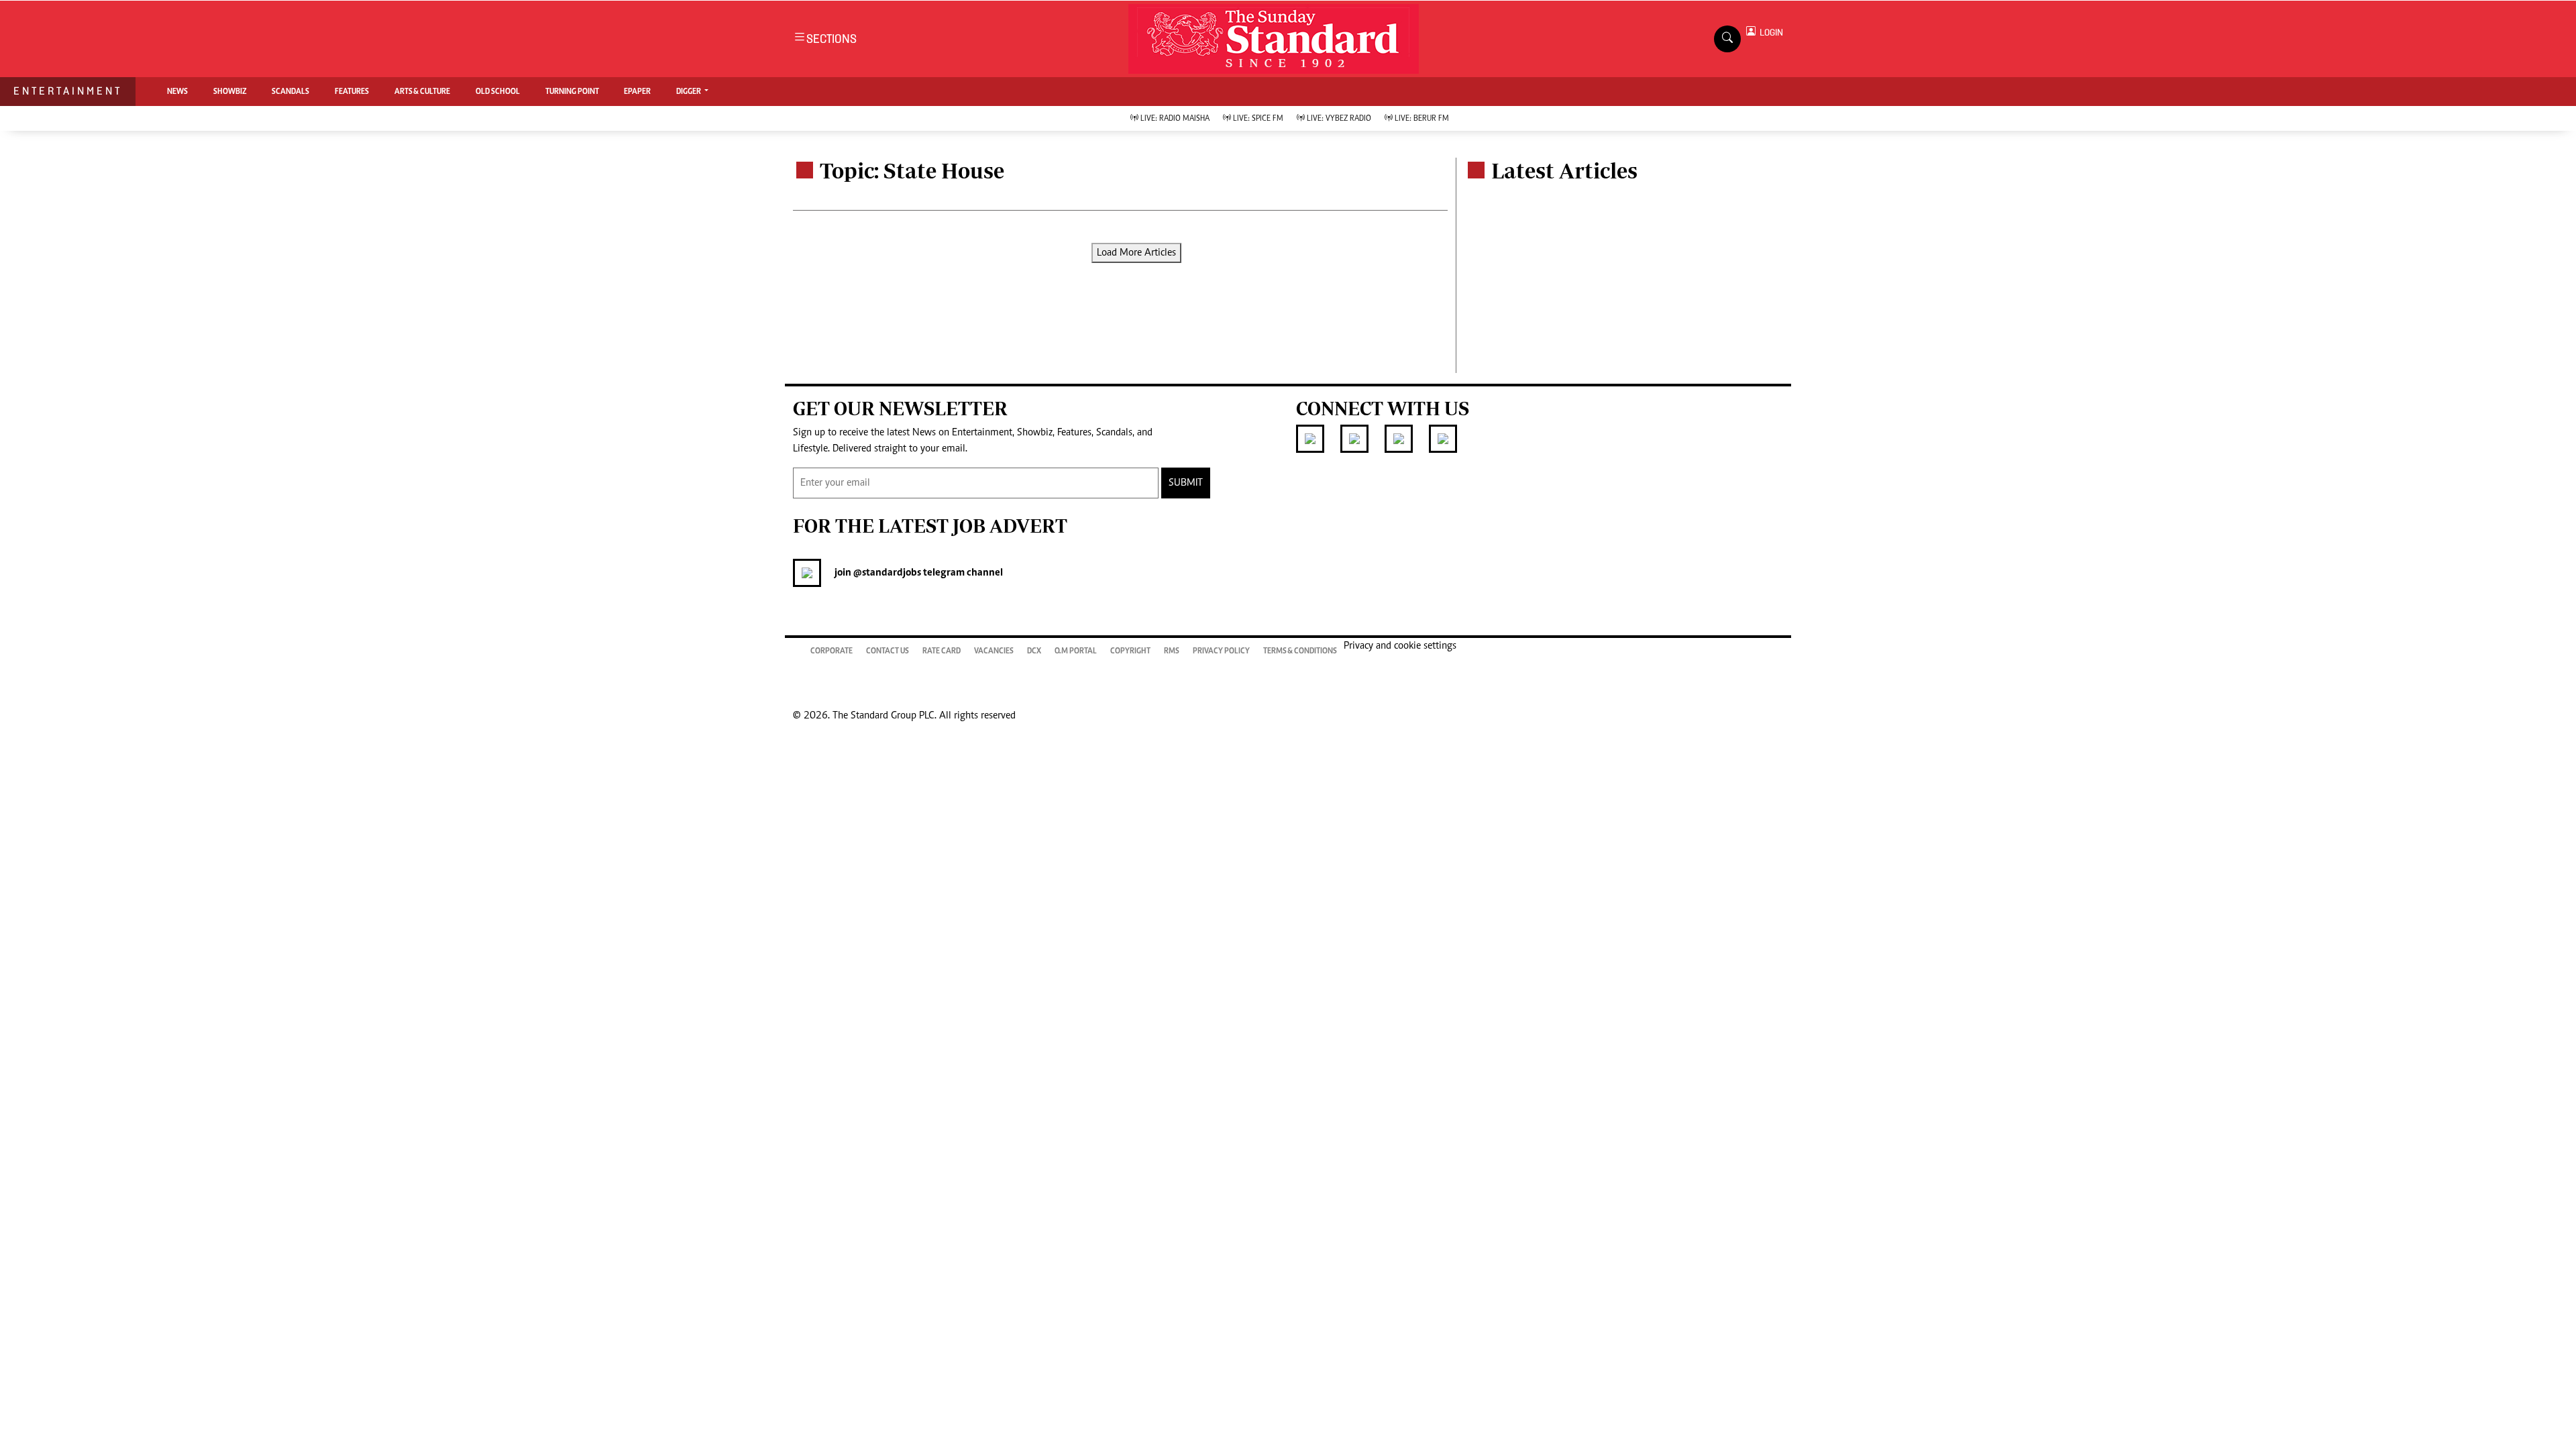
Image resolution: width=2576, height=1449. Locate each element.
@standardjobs (886, 573)
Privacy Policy (1221, 651)
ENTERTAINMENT (68, 91)
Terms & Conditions (1300, 651)
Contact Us (888, 651)
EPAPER (637, 92)
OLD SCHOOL (498, 92)
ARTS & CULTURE (422, 92)
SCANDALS (290, 92)
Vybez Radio (1339, 119)
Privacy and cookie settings (1400, 646)
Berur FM (1422, 119)
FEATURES (352, 92)
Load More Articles (1136, 253)
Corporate (831, 651)
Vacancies (994, 651)
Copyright (1130, 651)
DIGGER (689, 92)
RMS (1172, 651)
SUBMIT (1186, 483)
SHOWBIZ (230, 92)
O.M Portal (1076, 651)
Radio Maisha (1175, 119)
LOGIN (1769, 33)
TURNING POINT (572, 92)
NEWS (177, 92)
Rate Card (942, 651)
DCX (1034, 651)
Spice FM (1258, 119)
